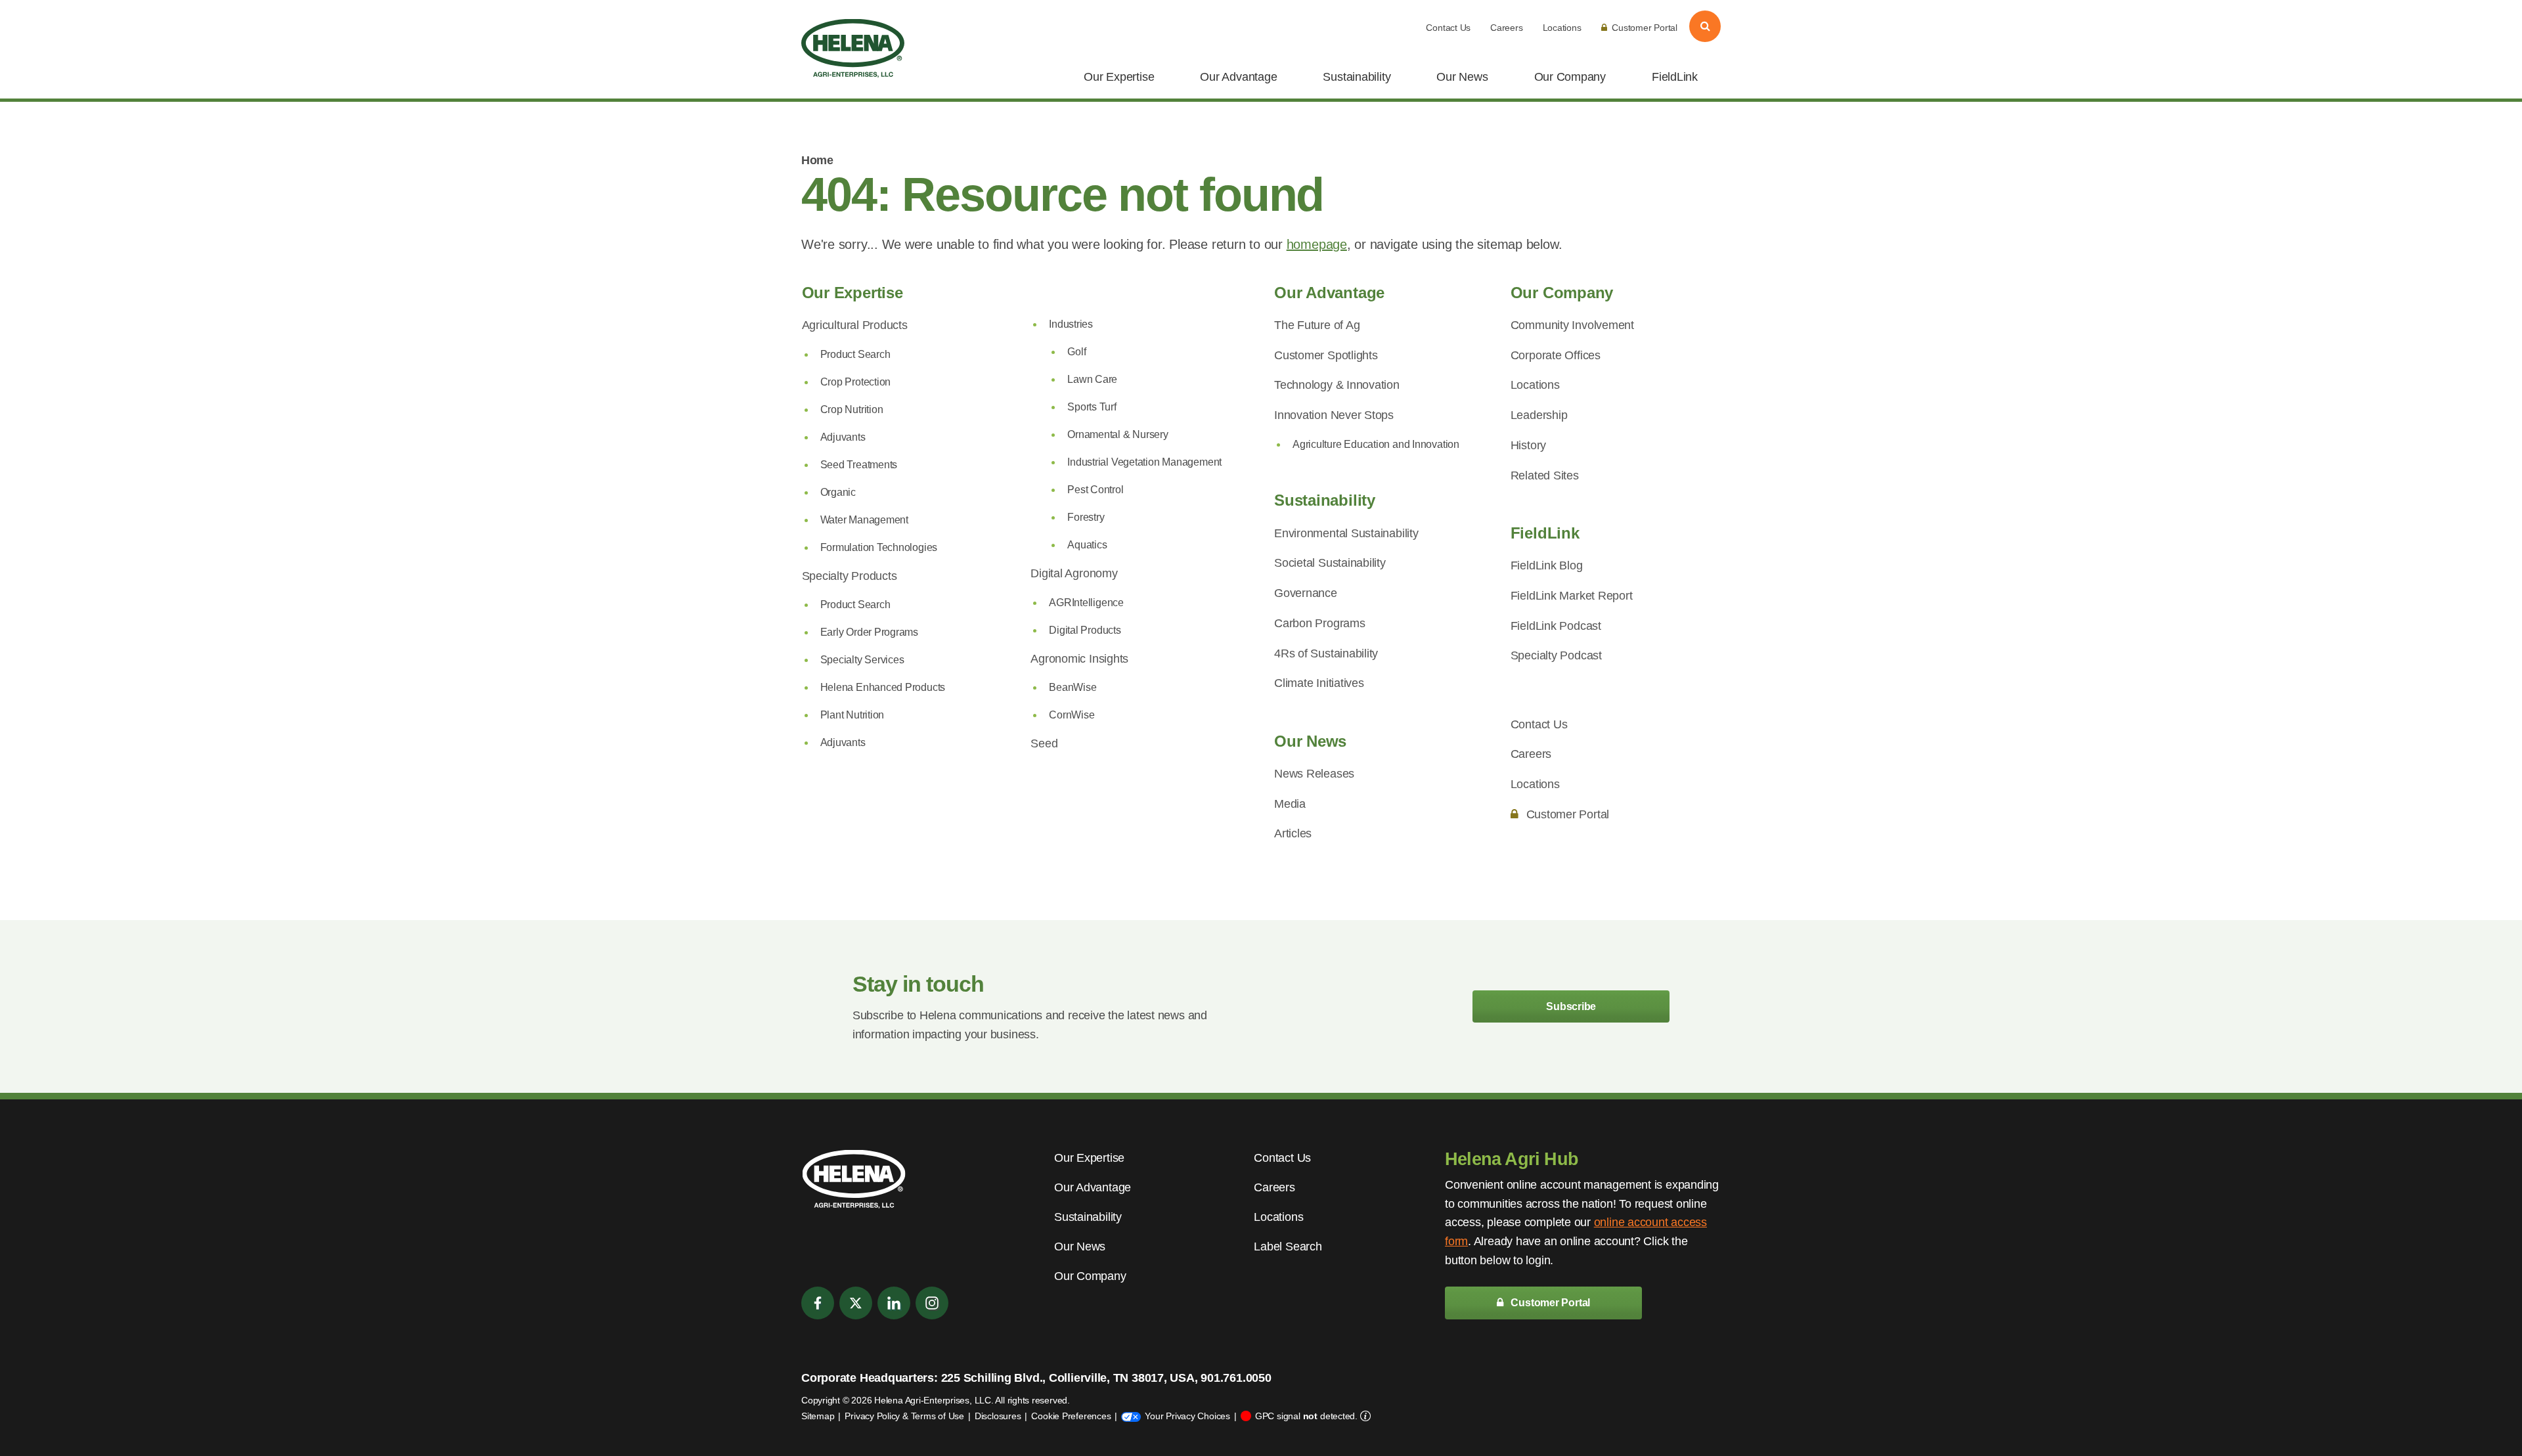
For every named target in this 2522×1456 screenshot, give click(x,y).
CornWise (1072, 715)
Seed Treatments (859, 465)
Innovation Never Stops (1334, 415)
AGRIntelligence (1086, 603)
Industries (1071, 324)
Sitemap (818, 1416)
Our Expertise (1119, 77)
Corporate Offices (1556, 355)
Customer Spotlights (1326, 355)
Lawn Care (1092, 379)
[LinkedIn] (894, 1303)
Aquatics (1087, 545)
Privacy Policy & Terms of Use (904, 1416)
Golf (1076, 352)
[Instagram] (932, 1303)
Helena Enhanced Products (883, 687)
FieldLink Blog (1547, 565)
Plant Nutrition (852, 715)
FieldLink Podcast (1556, 626)
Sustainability (1357, 77)
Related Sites (1545, 475)
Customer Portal (1645, 28)
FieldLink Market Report (1572, 596)
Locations (1562, 28)
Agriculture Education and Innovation (1376, 444)
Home (817, 160)
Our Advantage (1238, 77)
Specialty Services (862, 660)
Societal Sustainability (1330, 563)
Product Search (855, 354)
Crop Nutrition (852, 409)
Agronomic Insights (1079, 659)
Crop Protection (856, 382)
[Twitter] (856, 1303)
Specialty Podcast (1556, 655)
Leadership (1539, 415)
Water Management (864, 520)
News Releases (1314, 774)
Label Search (1288, 1246)
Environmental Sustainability (1346, 533)
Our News (1462, 77)
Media (1290, 804)
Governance (1306, 593)
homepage (1317, 244)
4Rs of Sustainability (1326, 653)
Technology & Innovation (1337, 385)
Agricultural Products (855, 325)
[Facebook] (818, 1303)
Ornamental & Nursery (1118, 434)
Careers (1506, 28)
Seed (1044, 743)
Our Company (1570, 77)
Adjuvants (843, 437)
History (1528, 445)
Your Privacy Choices (1187, 1416)
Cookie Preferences (1071, 1416)
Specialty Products (850, 576)
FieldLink (1675, 77)
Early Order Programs (870, 632)
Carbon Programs (1320, 623)
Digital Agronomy (1074, 573)
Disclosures (998, 1416)
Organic (838, 492)
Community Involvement (1572, 325)
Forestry (1086, 517)
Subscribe (1571, 1006)
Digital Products (1085, 630)
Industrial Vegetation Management (1144, 462)
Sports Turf (1092, 407)
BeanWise (1073, 687)
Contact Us (1448, 28)
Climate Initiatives (1319, 683)
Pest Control (1095, 490)
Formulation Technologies (879, 547)
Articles (1293, 833)
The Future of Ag (1317, 325)
